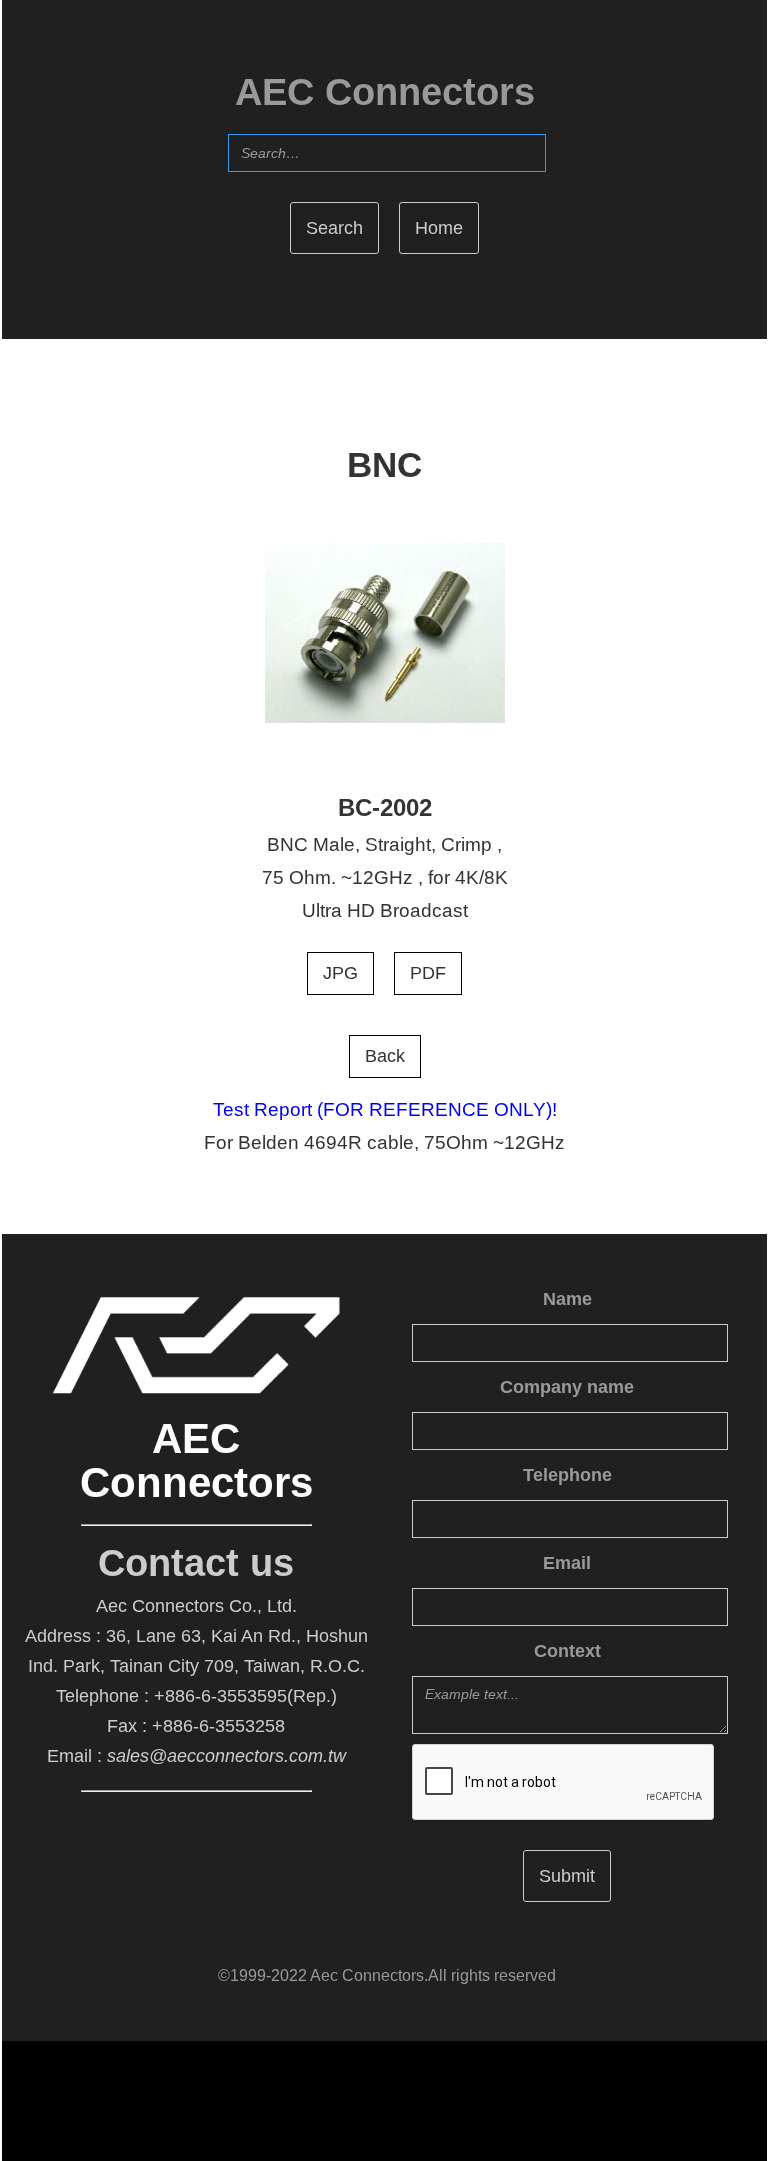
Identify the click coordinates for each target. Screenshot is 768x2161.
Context (567, 1651)
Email (567, 1563)
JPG (340, 973)
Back (385, 1056)
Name (567, 1299)
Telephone (567, 1475)
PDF (428, 973)
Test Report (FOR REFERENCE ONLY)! (385, 1109)
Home (439, 228)
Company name (567, 1387)
